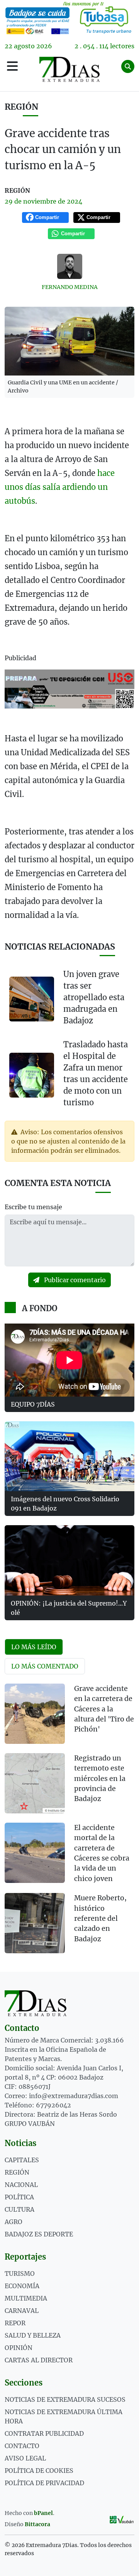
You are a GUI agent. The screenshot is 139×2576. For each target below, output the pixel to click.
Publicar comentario (74, 1280)
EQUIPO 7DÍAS (33, 1404)
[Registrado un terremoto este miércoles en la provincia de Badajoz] (35, 1783)
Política (19, 2197)
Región (21, 107)
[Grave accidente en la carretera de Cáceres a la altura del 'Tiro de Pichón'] (35, 1714)
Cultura (19, 2209)
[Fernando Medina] (69, 266)
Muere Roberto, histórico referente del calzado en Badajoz (100, 1918)
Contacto (22, 2446)
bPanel (43, 2513)
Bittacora (37, 2524)
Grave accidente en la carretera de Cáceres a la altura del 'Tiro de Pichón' (104, 1709)
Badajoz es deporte (39, 2234)
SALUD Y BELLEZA (33, 2335)
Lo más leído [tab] (34, 1647)
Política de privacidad (44, 2483)
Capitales (22, 2160)
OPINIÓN (19, 2348)
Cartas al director (39, 2360)
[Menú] (12, 66)
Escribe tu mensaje (33, 1207)
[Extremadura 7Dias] (69, 69)
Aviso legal (25, 2458)
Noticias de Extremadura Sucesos (65, 2399)
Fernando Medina (70, 287)
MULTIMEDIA (26, 2298)
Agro (14, 2222)
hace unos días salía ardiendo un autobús (60, 487)
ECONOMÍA (22, 2286)
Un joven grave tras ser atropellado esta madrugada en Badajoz (94, 997)
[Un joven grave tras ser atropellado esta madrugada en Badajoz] (32, 999)
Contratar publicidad (44, 2433)
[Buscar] (128, 66)
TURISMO (20, 2274)
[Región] (69, 18)
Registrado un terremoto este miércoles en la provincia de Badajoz (100, 1779)
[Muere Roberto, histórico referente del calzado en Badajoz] (35, 1923)
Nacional (21, 2185)
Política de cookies (39, 2471)
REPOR (15, 2323)
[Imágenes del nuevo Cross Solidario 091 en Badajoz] (69, 1456)
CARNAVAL (22, 2311)
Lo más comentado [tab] (45, 1666)
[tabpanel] (69, 1823)
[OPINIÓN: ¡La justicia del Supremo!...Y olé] (69, 1560)
